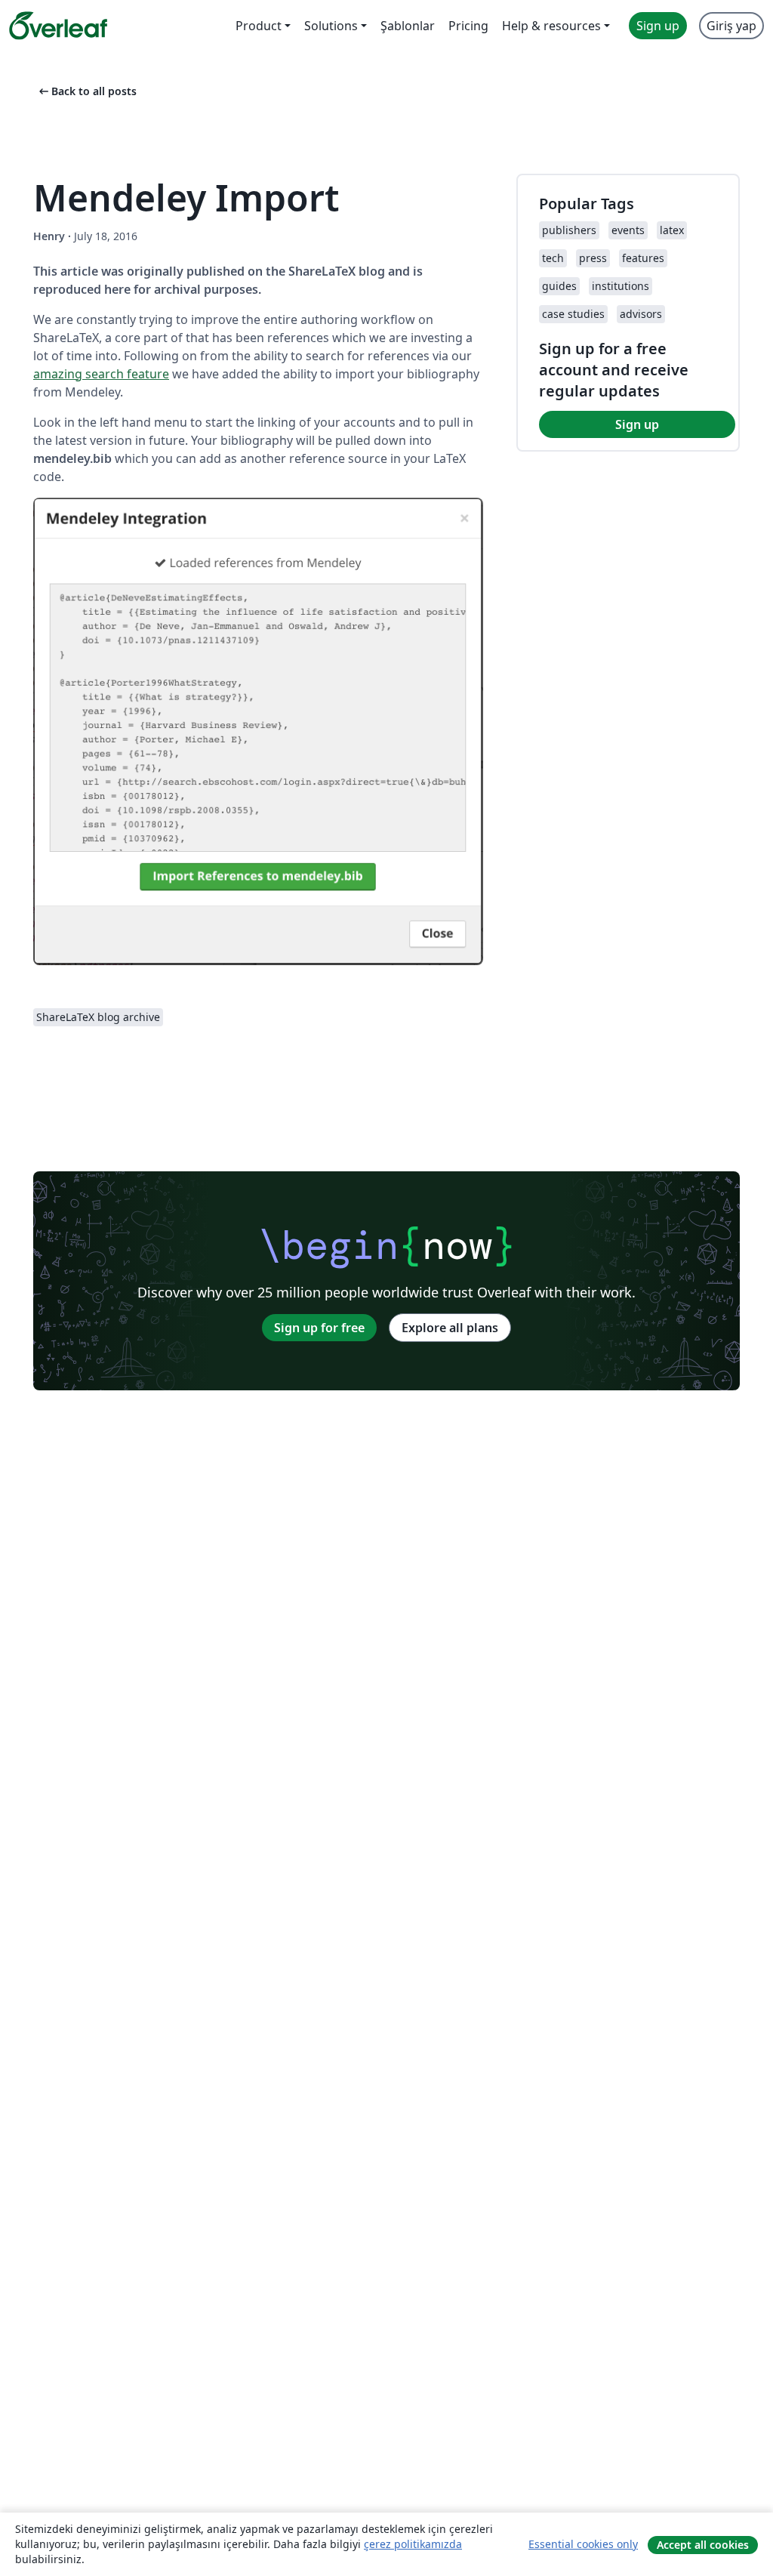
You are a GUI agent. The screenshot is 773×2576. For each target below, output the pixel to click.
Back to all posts (86, 91)
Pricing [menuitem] (468, 26)
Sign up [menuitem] (658, 26)
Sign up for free (319, 1328)
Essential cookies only (583, 2544)
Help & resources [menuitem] (551, 26)
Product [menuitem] (259, 26)
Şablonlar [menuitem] (408, 26)
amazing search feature (101, 374)
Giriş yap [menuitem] (731, 26)
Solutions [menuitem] (331, 26)
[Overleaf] (58, 26)
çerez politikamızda (413, 2544)
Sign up (637, 424)
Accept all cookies (703, 2545)
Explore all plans (450, 1328)
